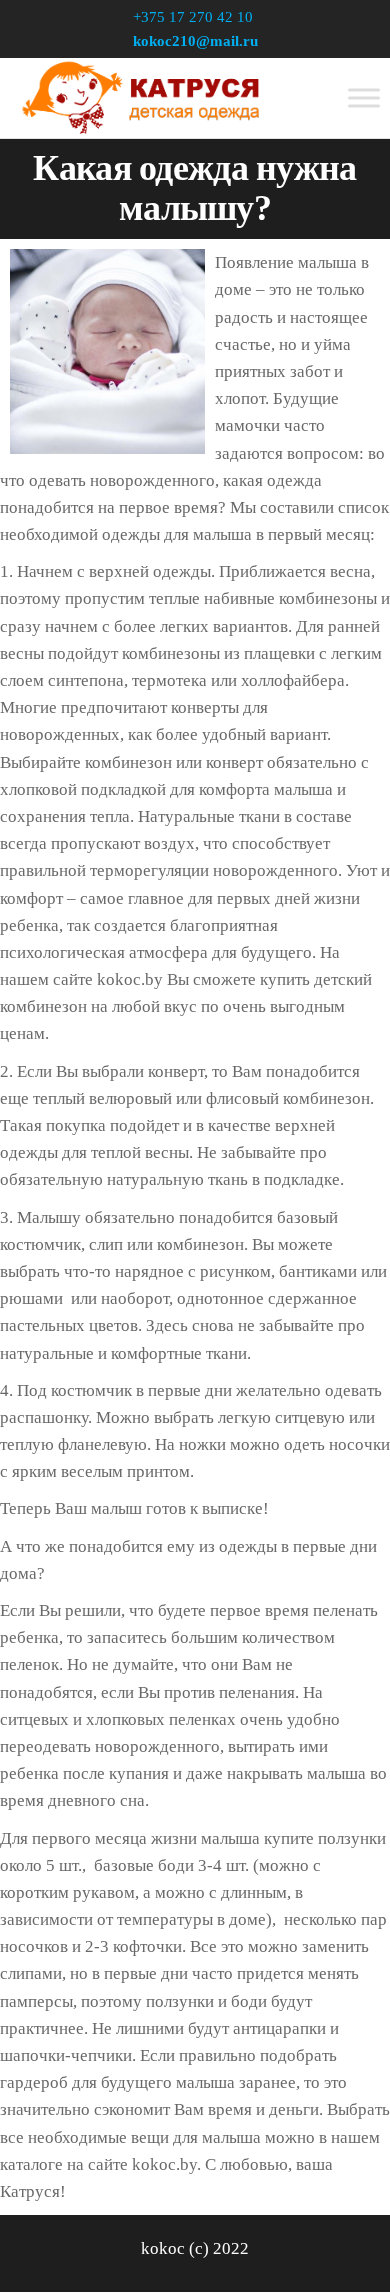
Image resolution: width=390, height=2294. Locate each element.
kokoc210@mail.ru (195, 41)
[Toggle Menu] (364, 97)
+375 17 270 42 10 (193, 17)
